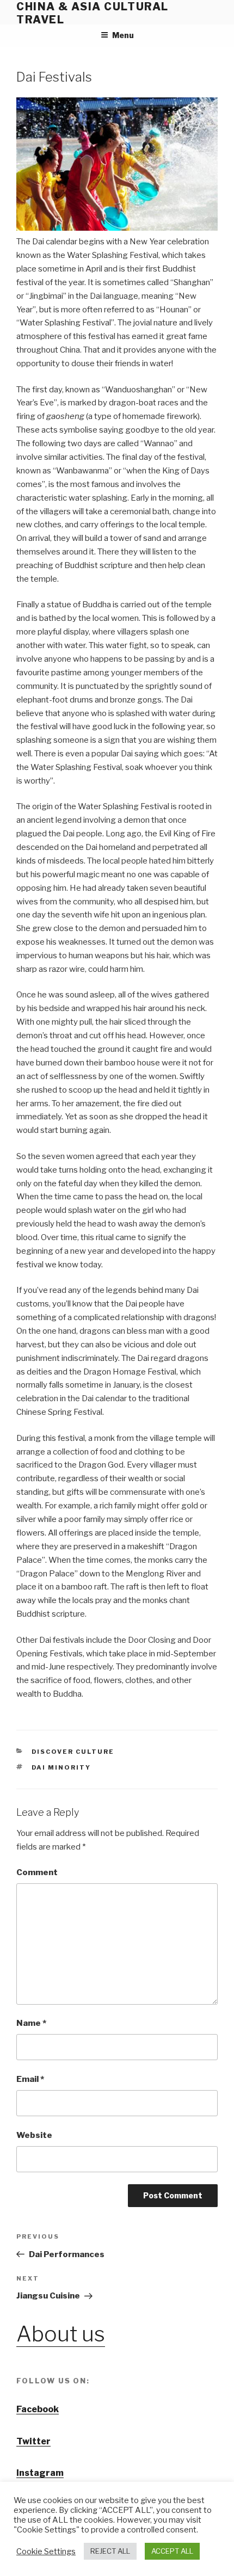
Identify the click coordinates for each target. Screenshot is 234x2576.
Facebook (38, 2409)
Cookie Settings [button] (46, 2552)
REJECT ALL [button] (110, 2551)
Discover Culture (73, 1752)
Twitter (33, 2441)
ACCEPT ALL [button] (172, 2551)
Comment (37, 1872)
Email (30, 2079)
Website (34, 2135)
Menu (123, 35)
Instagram (40, 2473)
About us (61, 2334)
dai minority (61, 1767)
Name (31, 2023)
